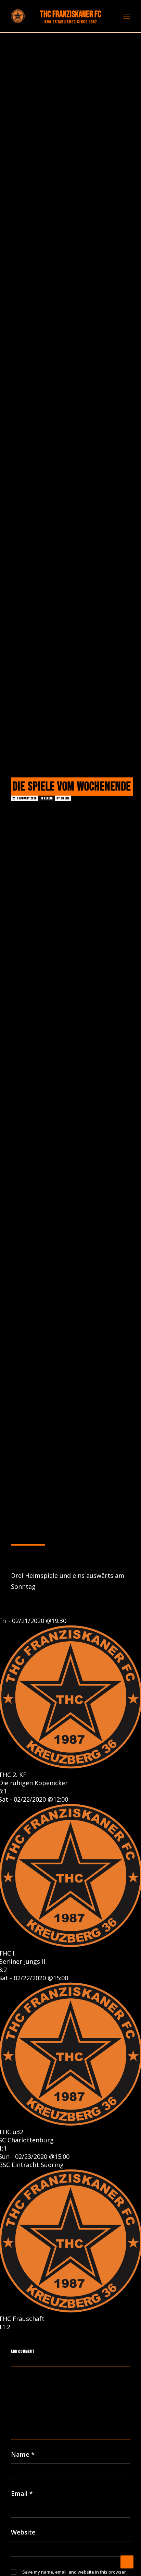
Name (23, 2454)
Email (22, 2493)
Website (23, 2532)
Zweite (65, 798)
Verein (48, 798)
